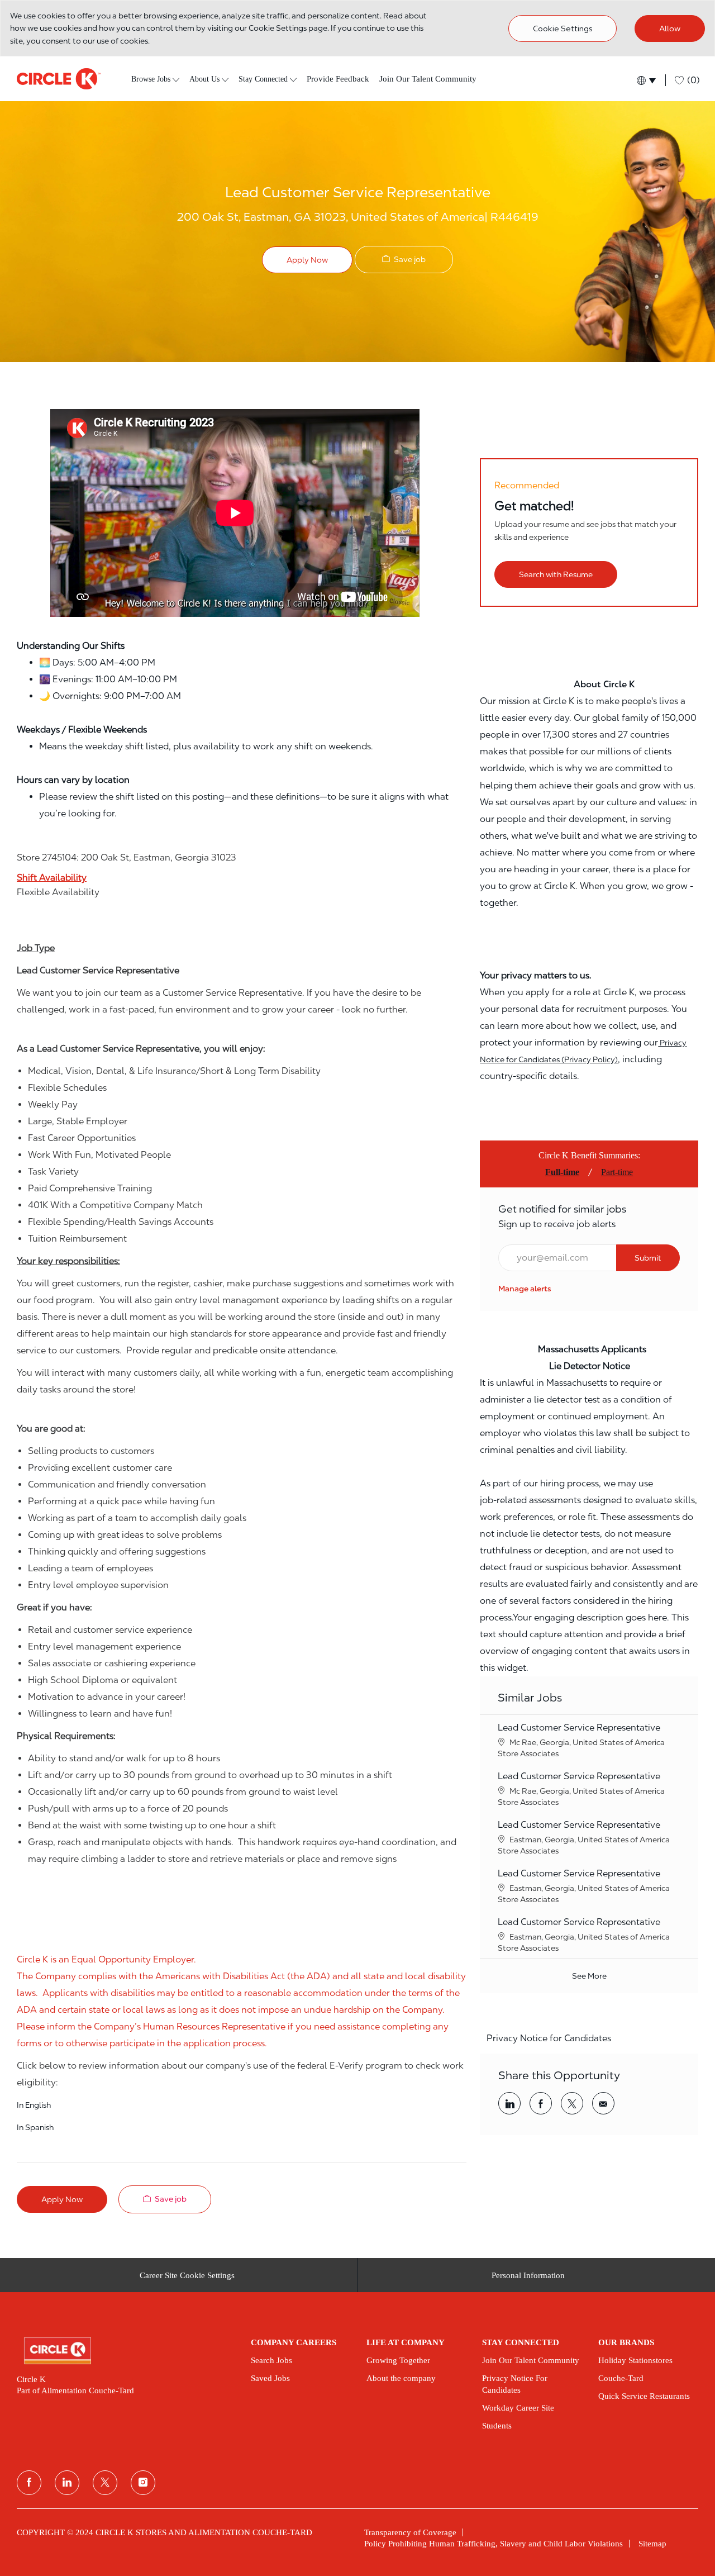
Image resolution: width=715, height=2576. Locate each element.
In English (34, 2105)
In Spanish (35, 2127)
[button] (645, 80)
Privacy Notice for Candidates (549, 2038)
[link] (525, 1289)
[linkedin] (67, 2483)
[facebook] (29, 2483)
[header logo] (59, 79)
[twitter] (105, 2483)
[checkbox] (404, 260)
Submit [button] (648, 1258)
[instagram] (143, 2483)
